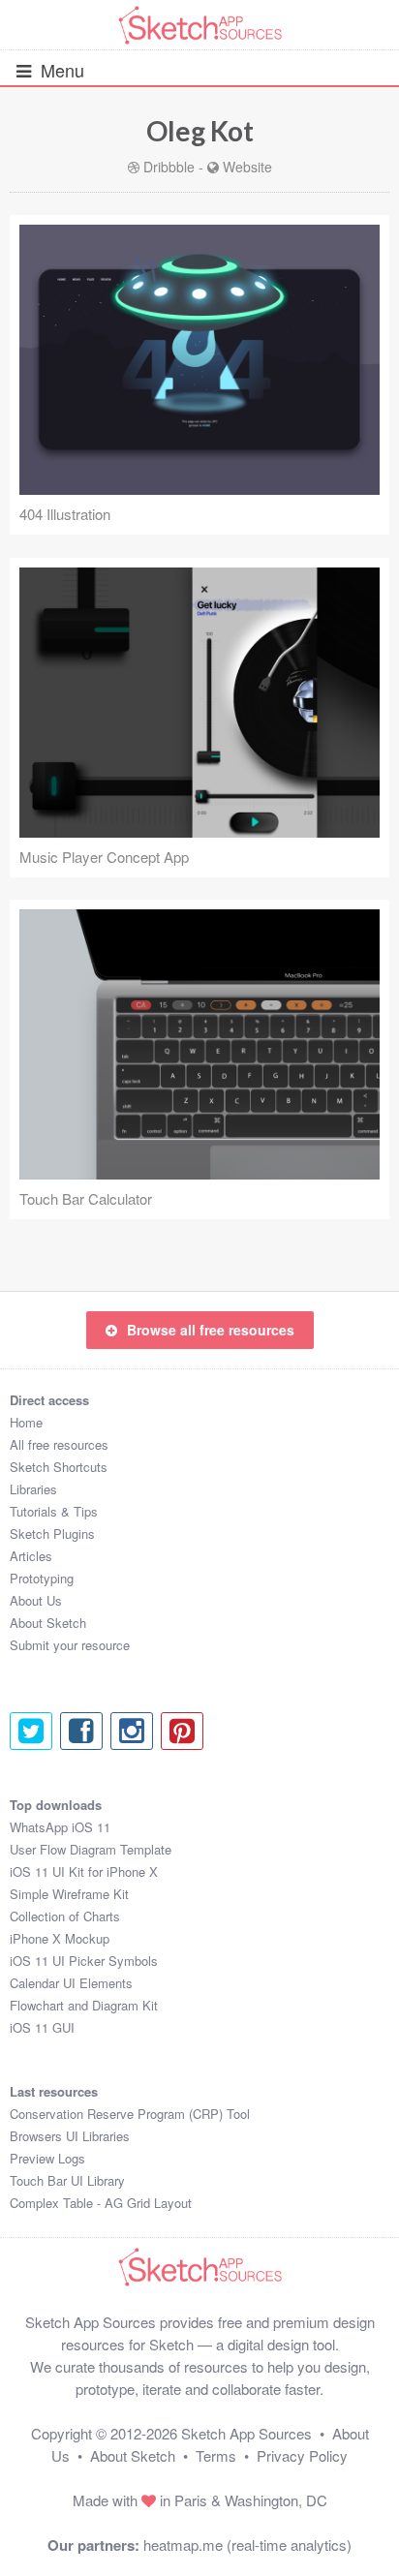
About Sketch (48, 1623)
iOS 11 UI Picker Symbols (84, 1961)
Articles (31, 1556)
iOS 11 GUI (42, 2027)
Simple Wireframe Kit (69, 1894)
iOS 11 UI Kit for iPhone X (84, 1871)
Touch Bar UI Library (67, 2180)
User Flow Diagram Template (91, 1849)
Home (26, 1422)
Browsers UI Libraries (70, 2136)
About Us (36, 1600)
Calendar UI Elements (71, 1983)
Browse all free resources (211, 1330)
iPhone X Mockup (60, 1938)
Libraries (33, 1489)
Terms (216, 2455)
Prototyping (42, 1578)
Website (247, 167)
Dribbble (169, 167)
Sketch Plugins (52, 1533)
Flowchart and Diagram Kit (84, 2005)
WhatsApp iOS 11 (60, 1827)
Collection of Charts (65, 1916)
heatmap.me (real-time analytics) (247, 2545)
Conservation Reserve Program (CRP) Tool (130, 2114)
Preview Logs (47, 2158)
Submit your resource (70, 1645)
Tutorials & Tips (54, 1511)
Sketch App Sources (246, 2433)
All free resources (59, 1444)
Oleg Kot (200, 131)
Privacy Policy (302, 2455)
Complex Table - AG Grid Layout (101, 2203)
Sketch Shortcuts (59, 1467)
